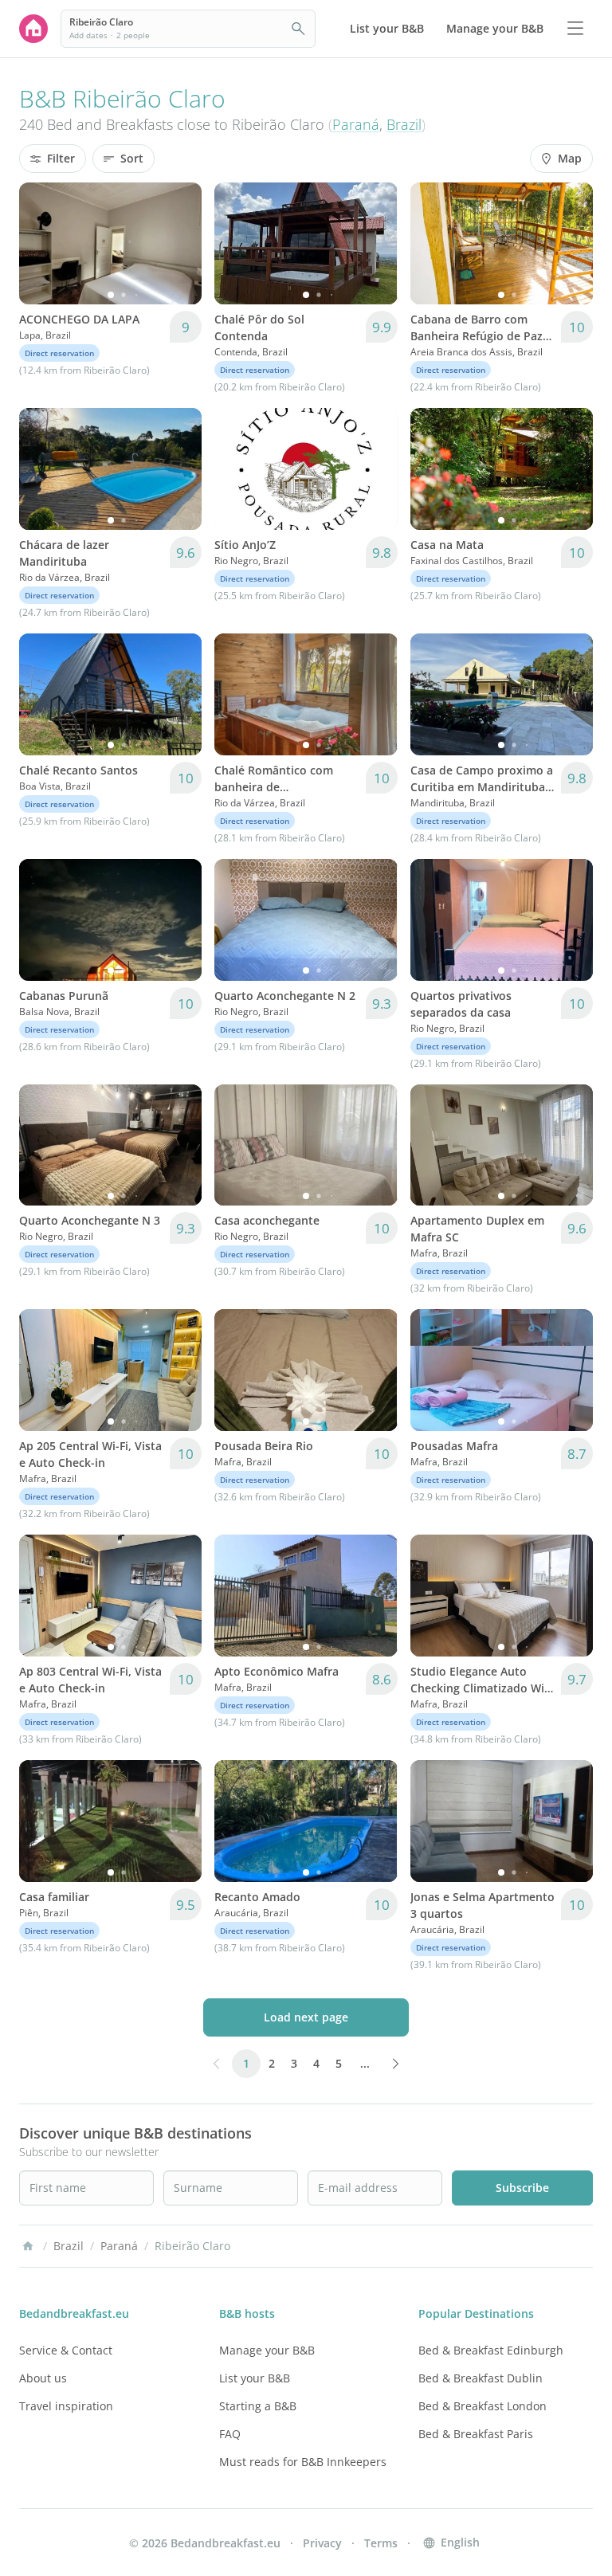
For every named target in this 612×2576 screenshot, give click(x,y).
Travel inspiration (66, 2406)
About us (43, 2378)
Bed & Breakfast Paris (476, 2434)
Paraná (356, 124)
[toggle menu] (575, 29)
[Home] (28, 2246)
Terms (381, 2543)
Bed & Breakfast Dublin (481, 2378)
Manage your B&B (267, 2350)
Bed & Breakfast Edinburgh (491, 2350)
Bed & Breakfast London (483, 2406)
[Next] (179, 243)
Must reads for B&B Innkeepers (303, 2462)
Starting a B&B (258, 2406)
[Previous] (41, 243)
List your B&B (255, 2378)
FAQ (230, 2434)
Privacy (322, 2543)
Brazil (404, 124)
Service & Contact (66, 2350)
